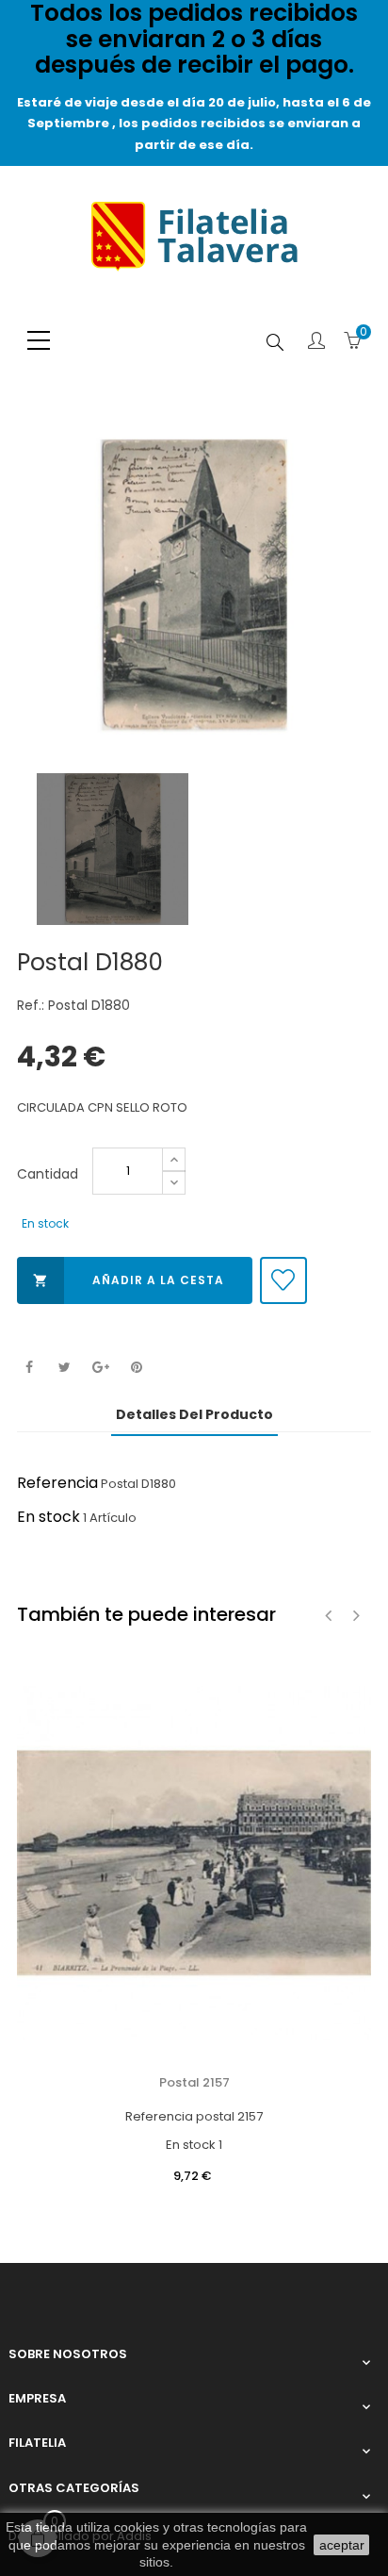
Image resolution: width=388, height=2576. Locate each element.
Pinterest (136, 1368)
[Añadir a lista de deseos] (283, 1280)
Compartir (29, 1368)
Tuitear (65, 1368)
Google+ (100, 1368)
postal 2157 (194, 2082)
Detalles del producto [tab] (194, 1414)
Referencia (57, 1483)
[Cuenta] (316, 342)
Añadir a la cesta (129, 1280)
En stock (48, 1517)
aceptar (342, 2545)
